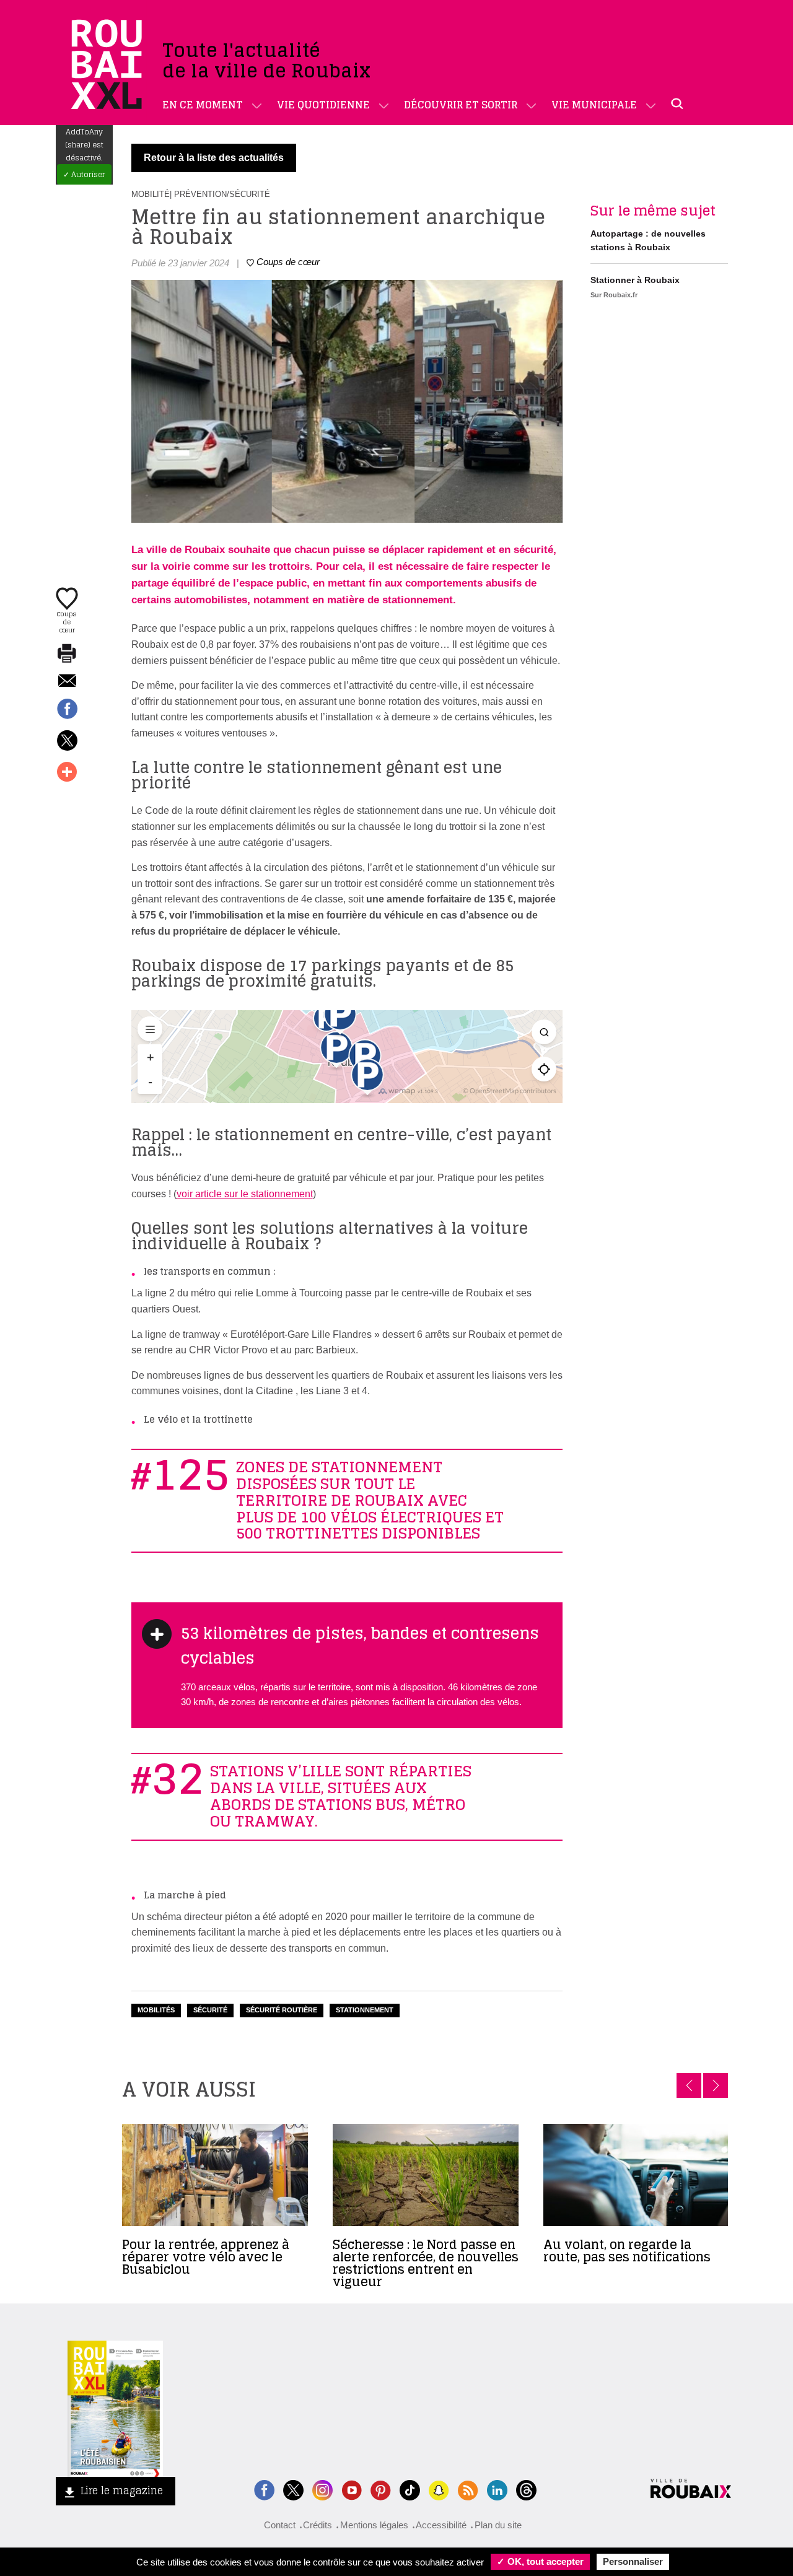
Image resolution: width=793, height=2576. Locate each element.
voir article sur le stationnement (245, 1194)
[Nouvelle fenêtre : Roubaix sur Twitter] (293, 2489)
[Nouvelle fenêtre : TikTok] (410, 2489)
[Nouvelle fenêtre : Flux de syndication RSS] (468, 2489)
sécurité (210, 2010)
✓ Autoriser (84, 174)
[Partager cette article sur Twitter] (67, 741)
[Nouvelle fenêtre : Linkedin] (497, 2489)
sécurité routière (282, 2010)
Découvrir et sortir (461, 105)
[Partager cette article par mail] (67, 682)
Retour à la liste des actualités (214, 158)
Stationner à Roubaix (635, 280)
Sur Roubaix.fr (614, 295)
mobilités (156, 2010)
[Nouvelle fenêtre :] (352, 2489)
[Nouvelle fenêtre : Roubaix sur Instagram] (322, 2489)
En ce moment (203, 105)
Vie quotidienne (323, 105)
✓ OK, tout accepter (540, 2561)
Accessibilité (441, 2525)
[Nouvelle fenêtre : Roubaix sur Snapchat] (439, 2489)
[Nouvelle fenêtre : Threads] (526, 2489)
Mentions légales (374, 2525)
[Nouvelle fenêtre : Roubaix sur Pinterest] (381, 2489)
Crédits (318, 2525)
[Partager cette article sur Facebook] (67, 710)
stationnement (365, 2010)
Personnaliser (633, 2561)
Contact (280, 2525)
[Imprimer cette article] (67, 654)
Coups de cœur (67, 621)
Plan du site (498, 2525)
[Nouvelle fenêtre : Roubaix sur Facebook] (264, 2489)
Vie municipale (594, 105)
